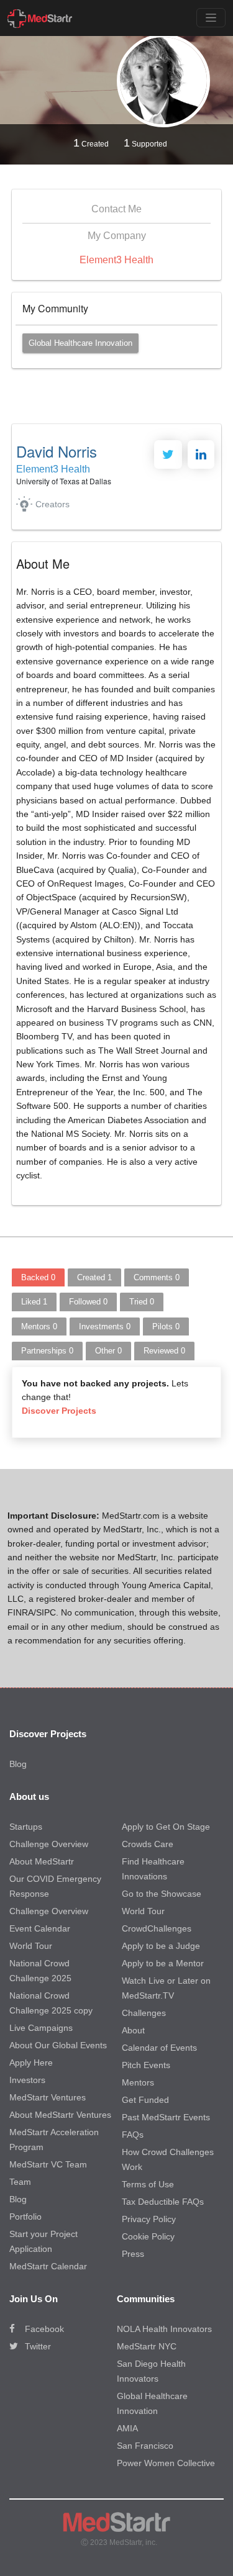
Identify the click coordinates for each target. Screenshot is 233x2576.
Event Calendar (40, 1928)
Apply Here (31, 2063)
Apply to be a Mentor (163, 1963)
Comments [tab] (157, 1277)
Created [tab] (94, 1277)
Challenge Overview (49, 1844)
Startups (26, 1827)
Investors (27, 2080)
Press (133, 2254)
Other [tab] (108, 1351)
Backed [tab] (38, 1277)
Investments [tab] (105, 1326)
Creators (53, 504)
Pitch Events (146, 2065)
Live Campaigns (41, 2028)
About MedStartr (42, 1861)
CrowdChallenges (157, 1928)
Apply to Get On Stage (166, 1827)
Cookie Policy (148, 2236)
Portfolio (25, 2217)
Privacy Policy (149, 2219)
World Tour (31, 1946)
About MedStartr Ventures (60, 2115)
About (133, 2030)
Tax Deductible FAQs (163, 2202)
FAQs (133, 2135)
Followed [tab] (88, 1302)
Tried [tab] (142, 1302)
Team (20, 2182)
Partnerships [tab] (47, 1351)
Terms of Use (148, 2184)
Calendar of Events (159, 2048)
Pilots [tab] (166, 1326)
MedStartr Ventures (48, 2097)
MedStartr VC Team (48, 2164)
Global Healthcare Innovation (80, 343)
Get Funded (145, 2100)
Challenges (144, 2013)
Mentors (138, 2082)
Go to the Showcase (162, 1894)
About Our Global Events (58, 2045)
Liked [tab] (34, 1302)
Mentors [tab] (39, 1326)
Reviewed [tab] (164, 1351)
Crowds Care (148, 1844)
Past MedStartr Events (166, 2117)
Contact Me (116, 209)
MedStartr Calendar (48, 2266)
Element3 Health (116, 260)
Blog (18, 1764)
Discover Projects (59, 1411)
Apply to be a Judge (161, 1946)
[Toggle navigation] (211, 18)
